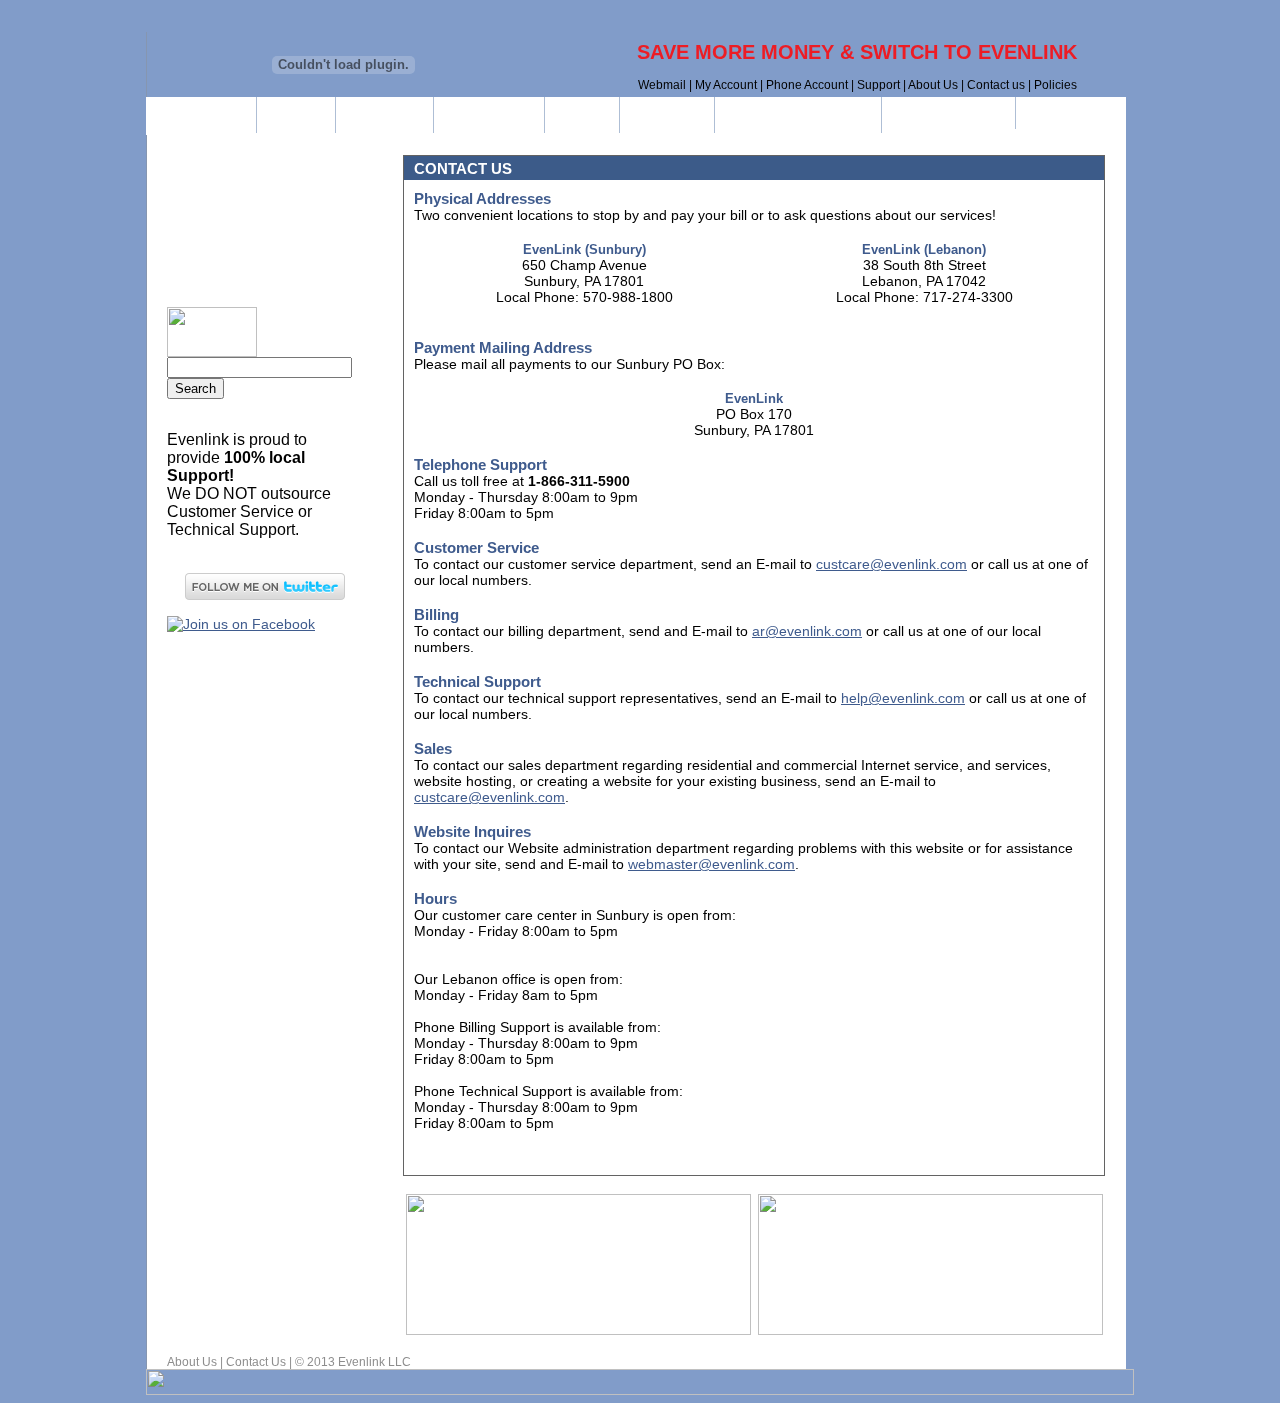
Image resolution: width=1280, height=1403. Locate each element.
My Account (726, 85)
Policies (1055, 85)
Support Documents (798, 115)
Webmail (662, 85)
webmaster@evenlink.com (711, 864)
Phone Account (807, 85)
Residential (489, 115)
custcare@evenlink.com (891, 564)
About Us (933, 85)
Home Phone (285, 179)
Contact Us (256, 1362)
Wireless (667, 115)
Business (384, 115)
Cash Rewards (948, 115)
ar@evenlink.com (807, 631)
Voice (582, 115)
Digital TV (285, 267)
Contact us (996, 85)
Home (296, 115)
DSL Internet (285, 223)
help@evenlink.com (903, 698)
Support (878, 85)
